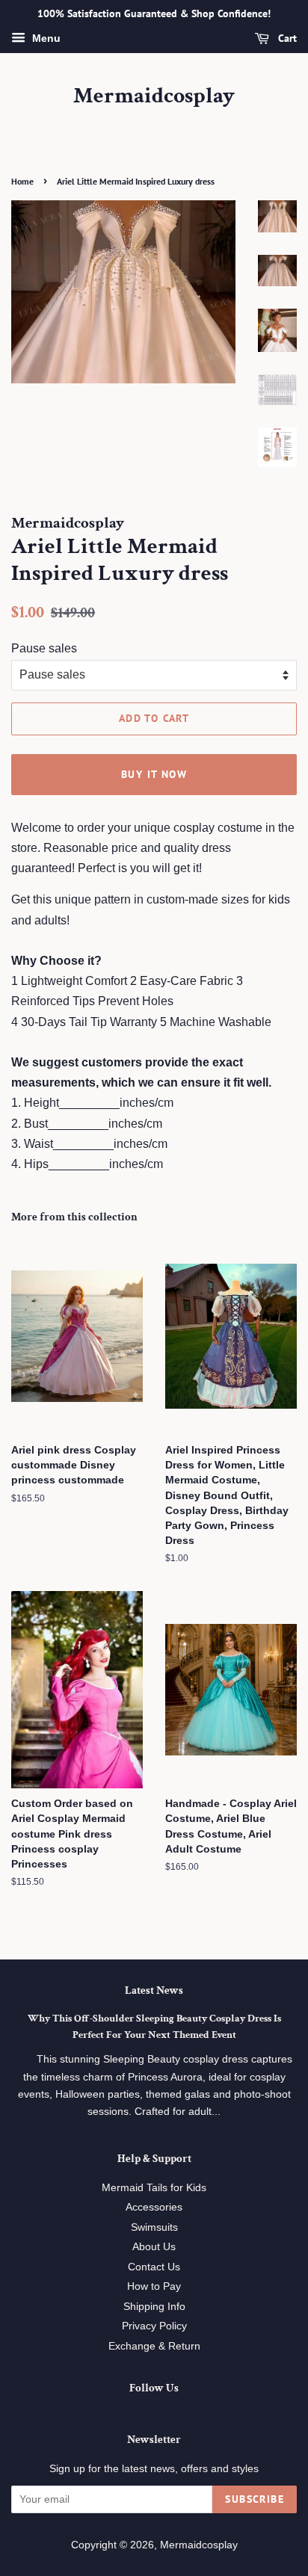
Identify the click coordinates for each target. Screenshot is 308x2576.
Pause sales (44, 648)
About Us (154, 2247)
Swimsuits (154, 2227)
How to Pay (154, 2286)
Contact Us (154, 2267)
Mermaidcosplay (154, 96)
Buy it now (154, 774)
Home (22, 181)
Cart (286, 38)
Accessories (154, 2207)
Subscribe (255, 2499)
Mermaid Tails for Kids (154, 2188)
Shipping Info (154, 2307)
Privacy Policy (154, 2326)
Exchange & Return (154, 2346)
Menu (45, 38)
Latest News (154, 1990)
